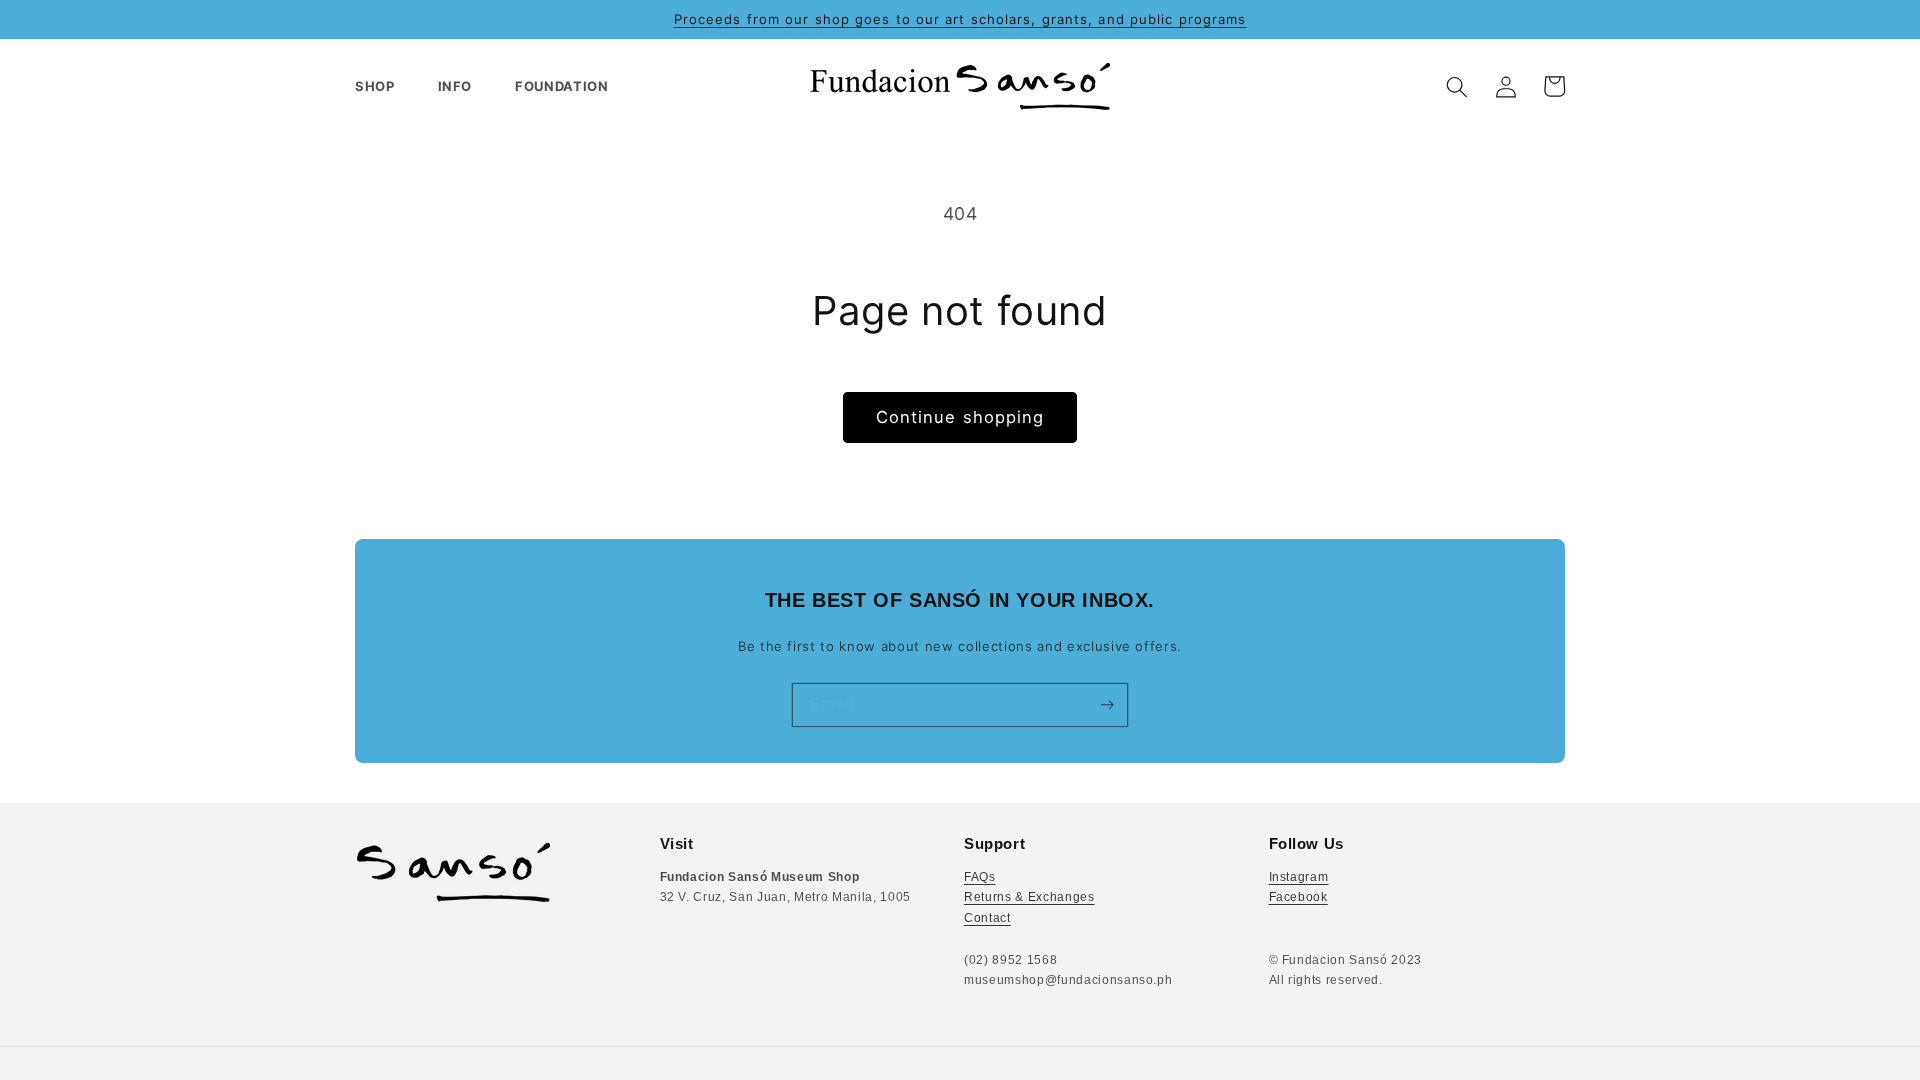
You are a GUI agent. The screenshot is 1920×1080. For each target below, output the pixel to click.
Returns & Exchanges (1029, 897)
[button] (383, 86)
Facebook (1298, 897)
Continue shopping (960, 417)
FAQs (980, 877)
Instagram (1299, 877)
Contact (987, 918)
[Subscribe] (1106, 705)
